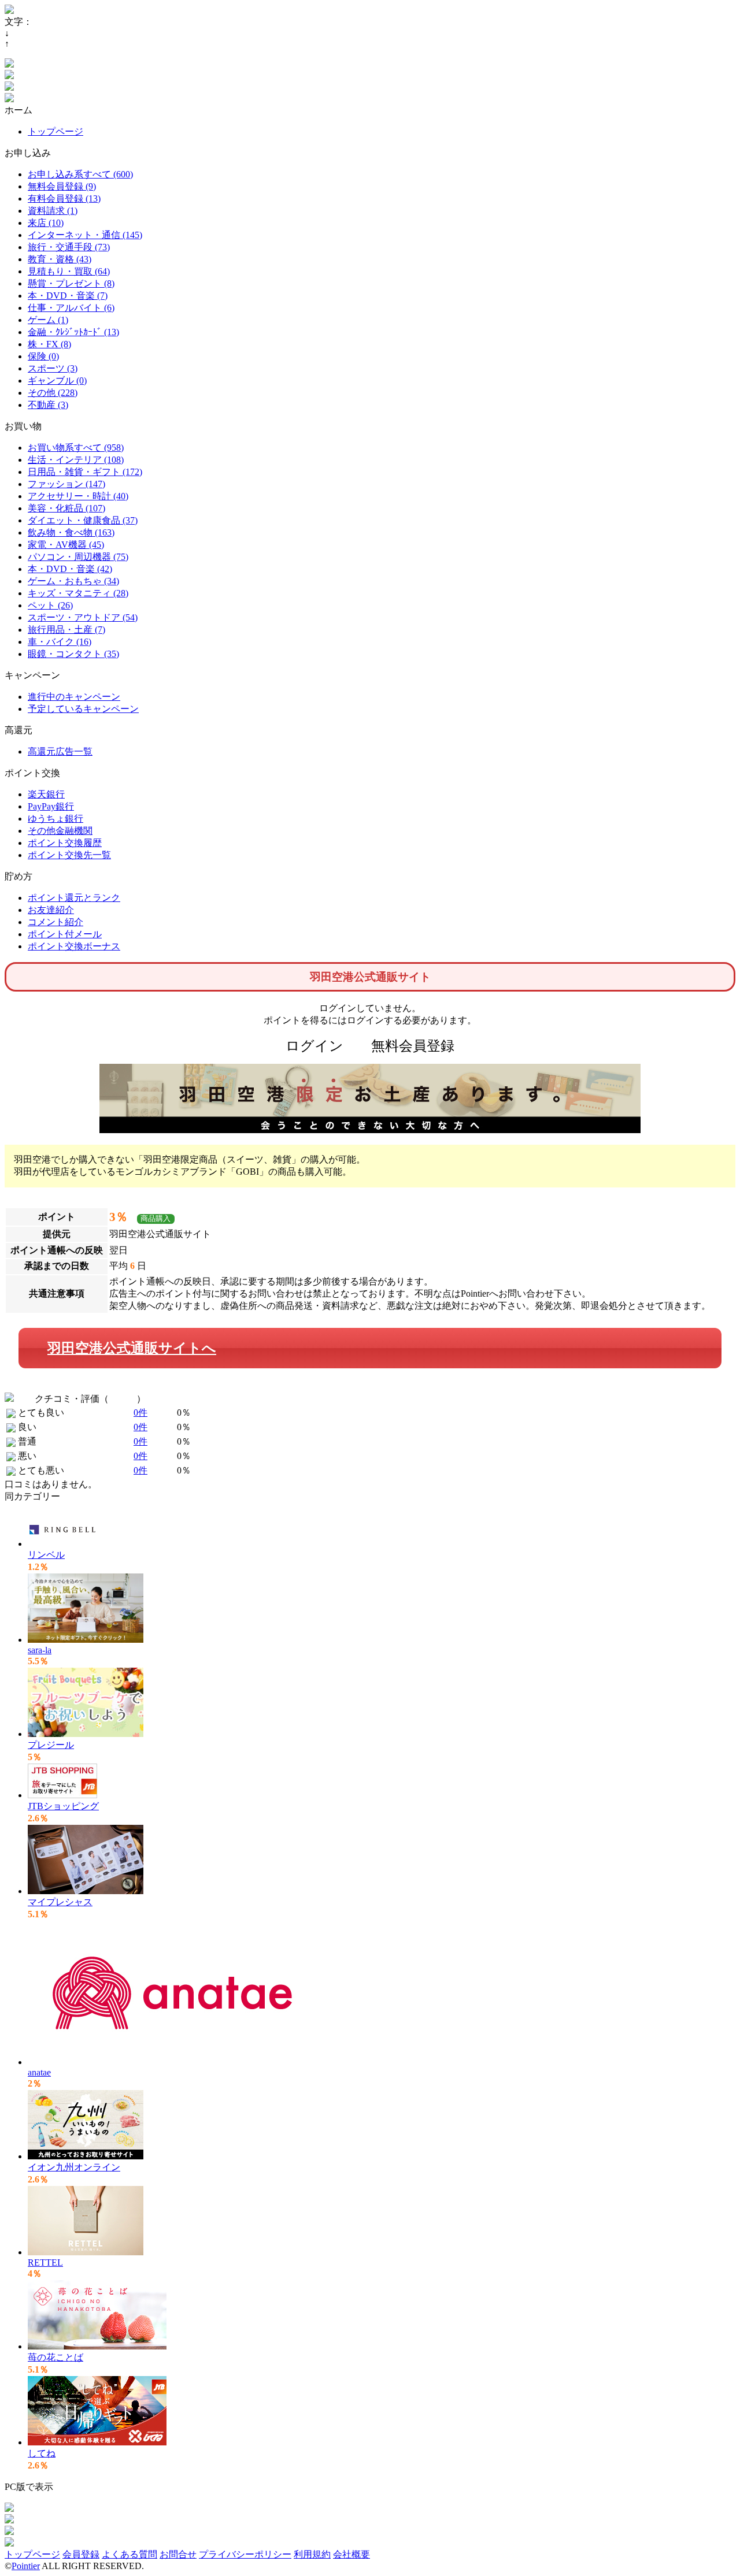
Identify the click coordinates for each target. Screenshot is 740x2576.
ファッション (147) (66, 484)
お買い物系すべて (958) (76, 448)
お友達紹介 (51, 910)
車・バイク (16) (60, 642)
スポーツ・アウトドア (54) (83, 617)
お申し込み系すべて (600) (80, 174)
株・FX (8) (49, 344)
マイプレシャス (60, 1902)
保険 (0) (43, 356)
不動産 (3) (48, 405)
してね (42, 2453)
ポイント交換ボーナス (74, 946)
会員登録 (81, 2554)
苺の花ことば (55, 2357)
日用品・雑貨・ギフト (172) (85, 472)
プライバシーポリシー (245, 2554)
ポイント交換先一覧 (69, 855)
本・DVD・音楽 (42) (70, 569)
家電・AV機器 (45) (66, 545)
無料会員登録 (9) (62, 186)
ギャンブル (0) (57, 381)
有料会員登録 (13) (64, 198)
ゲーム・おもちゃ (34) (73, 581)
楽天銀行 (46, 794)
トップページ (55, 131)
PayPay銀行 (51, 806)
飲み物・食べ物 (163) (71, 532)
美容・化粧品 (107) (66, 508)
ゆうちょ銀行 (55, 819)
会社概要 (351, 2554)
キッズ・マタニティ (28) (78, 593)
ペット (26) (50, 605)
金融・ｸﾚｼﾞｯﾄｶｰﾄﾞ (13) (73, 332)
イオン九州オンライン (74, 2167)
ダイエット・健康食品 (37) (83, 520)
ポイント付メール (65, 934)
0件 (140, 1413)
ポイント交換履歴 (65, 843)
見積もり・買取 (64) (69, 271)
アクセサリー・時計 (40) (78, 496)
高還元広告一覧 (60, 751)
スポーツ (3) (53, 368)
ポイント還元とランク (74, 898)
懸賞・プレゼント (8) (71, 283)
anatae (39, 2072)
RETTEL (45, 2263)
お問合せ (178, 2554)
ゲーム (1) (48, 320)
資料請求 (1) (53, 211)
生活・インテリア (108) (76, 460)
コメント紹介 (55, 922)
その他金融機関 (60, 831)
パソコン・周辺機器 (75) (78, 557)
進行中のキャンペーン (74, 697)
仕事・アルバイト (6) (71, 308)
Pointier (26, 2566)
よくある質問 (129, 2554)
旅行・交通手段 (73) (69, 247)
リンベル (46, 1555)
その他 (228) (53, 393)
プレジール (51, 1745)
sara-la (40, 1650)
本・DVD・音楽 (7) (68, 296)
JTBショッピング (63, 1806)
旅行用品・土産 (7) (66, 630)
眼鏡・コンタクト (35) (73, 654)
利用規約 (312, 2554)
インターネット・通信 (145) (85, 235)
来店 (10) (46, 223)
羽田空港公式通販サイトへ (132, 1348)
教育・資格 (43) (60, 259)
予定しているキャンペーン (83, 709)
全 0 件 (123, 1399)
